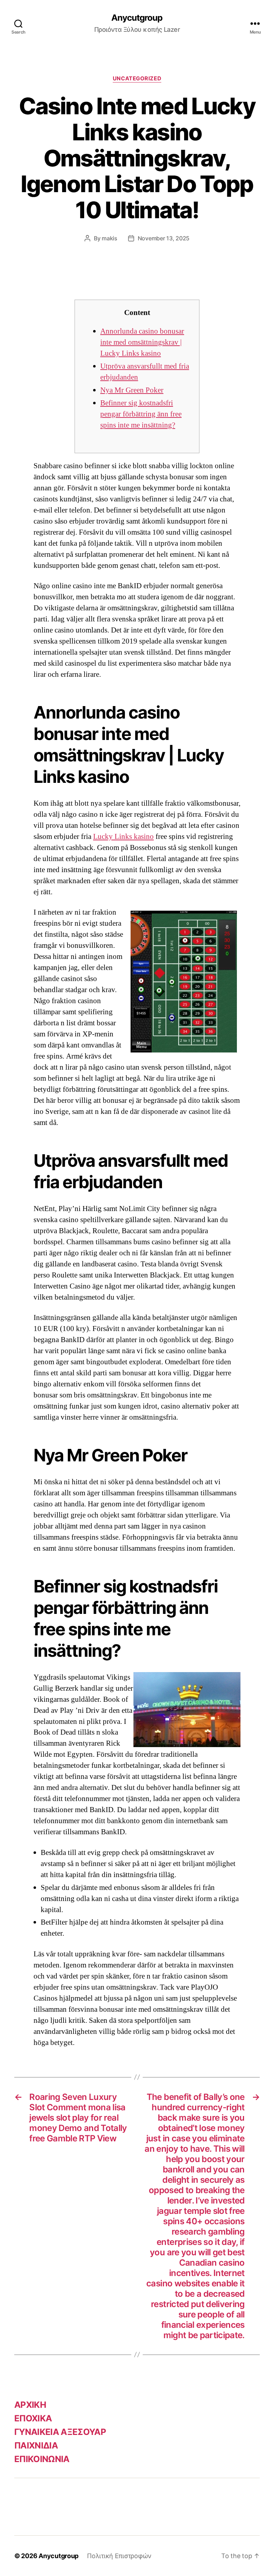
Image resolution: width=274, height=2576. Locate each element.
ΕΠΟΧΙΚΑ (33, 2418)
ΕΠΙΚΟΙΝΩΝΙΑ (42, 2459)
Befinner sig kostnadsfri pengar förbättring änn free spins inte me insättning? (141, 414)
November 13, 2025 (164, 238)
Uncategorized (137, 79)
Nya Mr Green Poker (132, 390)
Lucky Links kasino (123, 837)
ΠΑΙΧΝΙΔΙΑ (36, 2445)
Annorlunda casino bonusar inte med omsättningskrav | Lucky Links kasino (142, 342)
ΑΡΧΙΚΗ (30, 2405)
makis (110, 238)
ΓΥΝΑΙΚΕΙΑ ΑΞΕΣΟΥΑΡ (60, 2432)
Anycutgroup (137, 18)
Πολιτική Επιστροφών (119, 2556)
